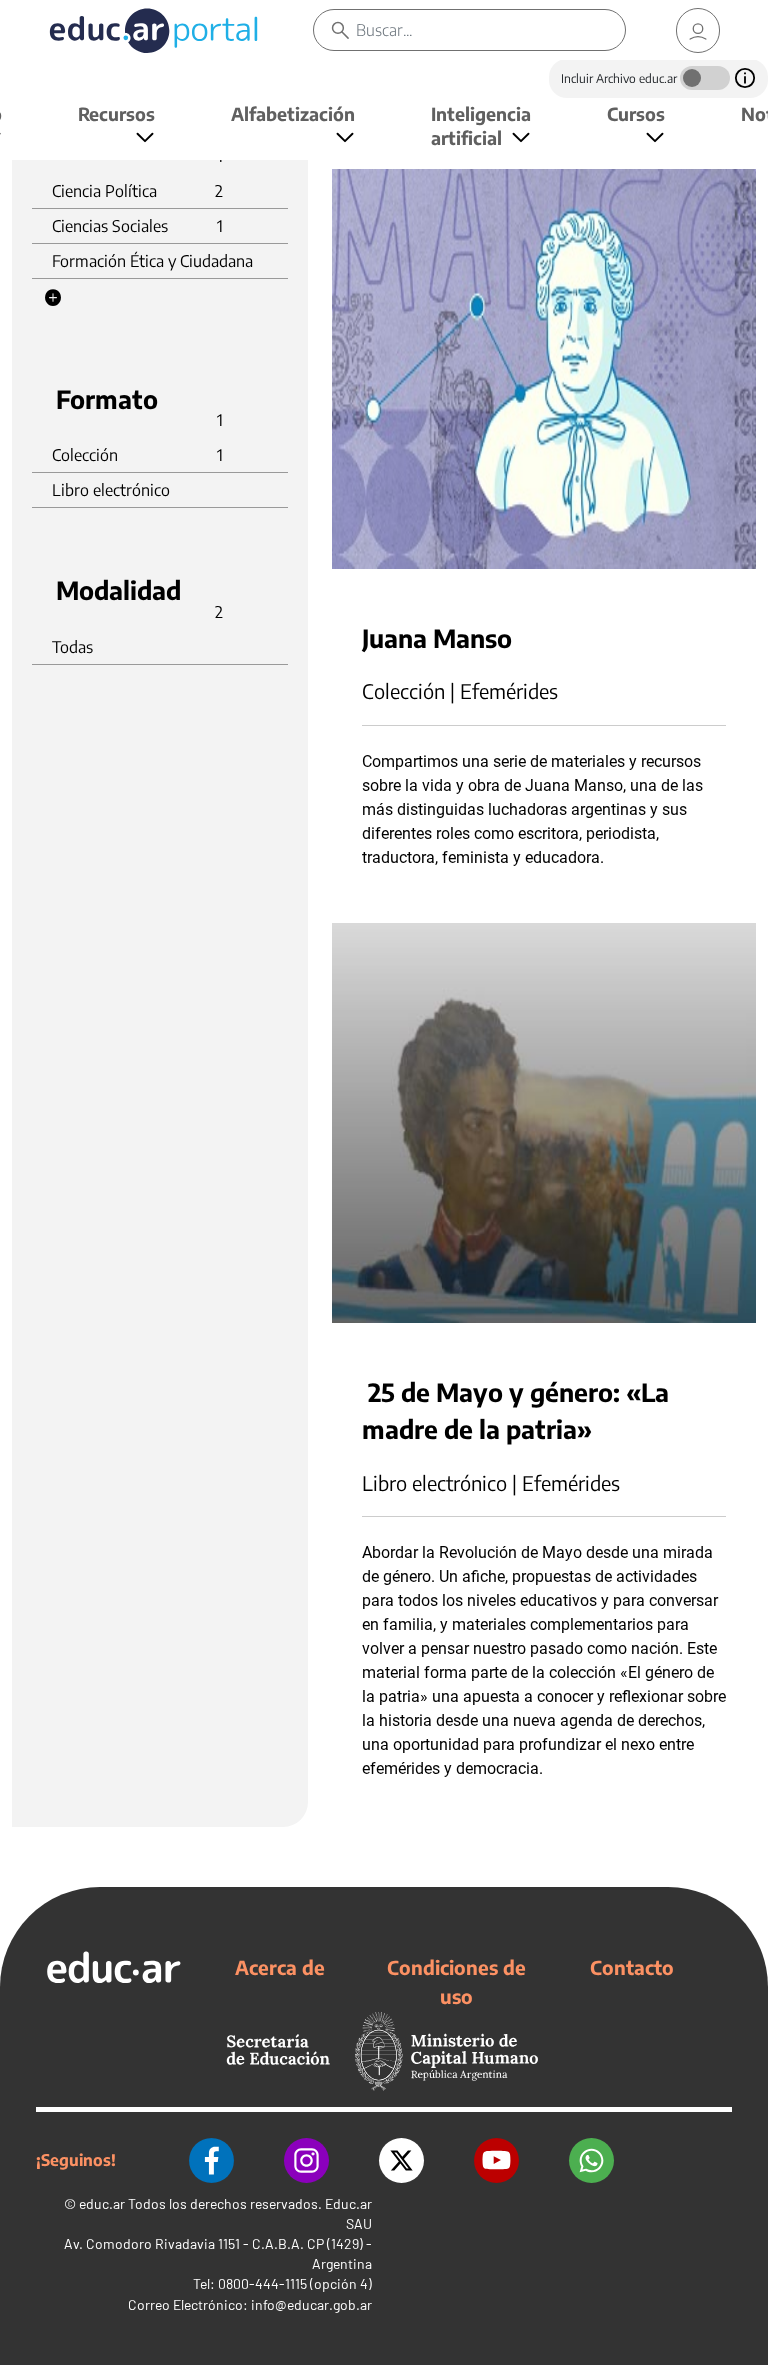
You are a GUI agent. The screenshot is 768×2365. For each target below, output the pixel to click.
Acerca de (280, 1967)
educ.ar (102, 2203)
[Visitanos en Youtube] (496, 2160)
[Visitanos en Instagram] (306, 2160)
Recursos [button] (116, 113)
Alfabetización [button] (293, 113)
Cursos (636, 113)
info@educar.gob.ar (311, 2304)
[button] (53, 298)
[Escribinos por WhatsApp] (591, 2160)
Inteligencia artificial (481, 125)
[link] (698, 30)
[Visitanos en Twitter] (401, 2160)
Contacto (632, 1967)
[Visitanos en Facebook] (211, 2160)
